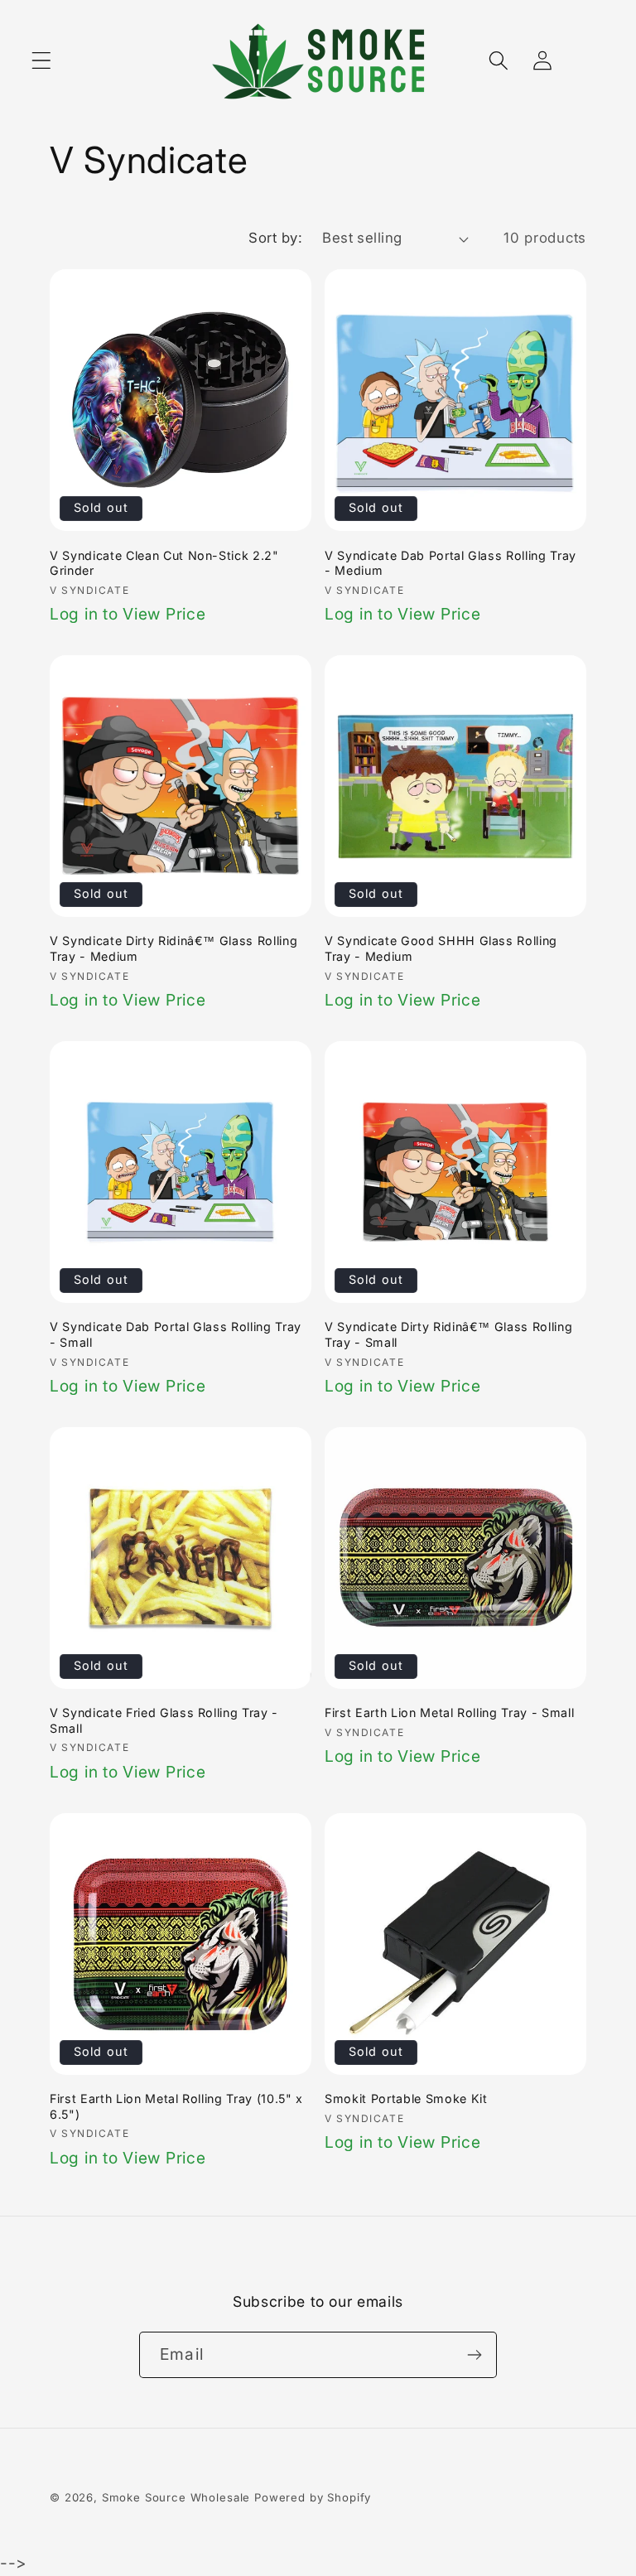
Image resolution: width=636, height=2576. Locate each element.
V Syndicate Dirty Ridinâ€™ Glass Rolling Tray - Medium (173, 948)
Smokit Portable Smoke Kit (406, 2098)
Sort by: (275, 238)
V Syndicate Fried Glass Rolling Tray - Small (164, 1720)
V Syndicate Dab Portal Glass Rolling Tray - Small (176, 1334)
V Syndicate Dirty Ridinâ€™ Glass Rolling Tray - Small (448, 1334)
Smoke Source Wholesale (176, 2497)
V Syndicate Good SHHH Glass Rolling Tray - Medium (441, 948)
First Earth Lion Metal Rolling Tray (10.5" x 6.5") (176, 2106)
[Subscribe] (474, 2355)
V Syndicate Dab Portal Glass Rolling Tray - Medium (450, 563)
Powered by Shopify (313, 2497)
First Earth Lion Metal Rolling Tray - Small (449, 1713)
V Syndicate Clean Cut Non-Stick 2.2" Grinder (164, 563)
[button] (42, 61)
